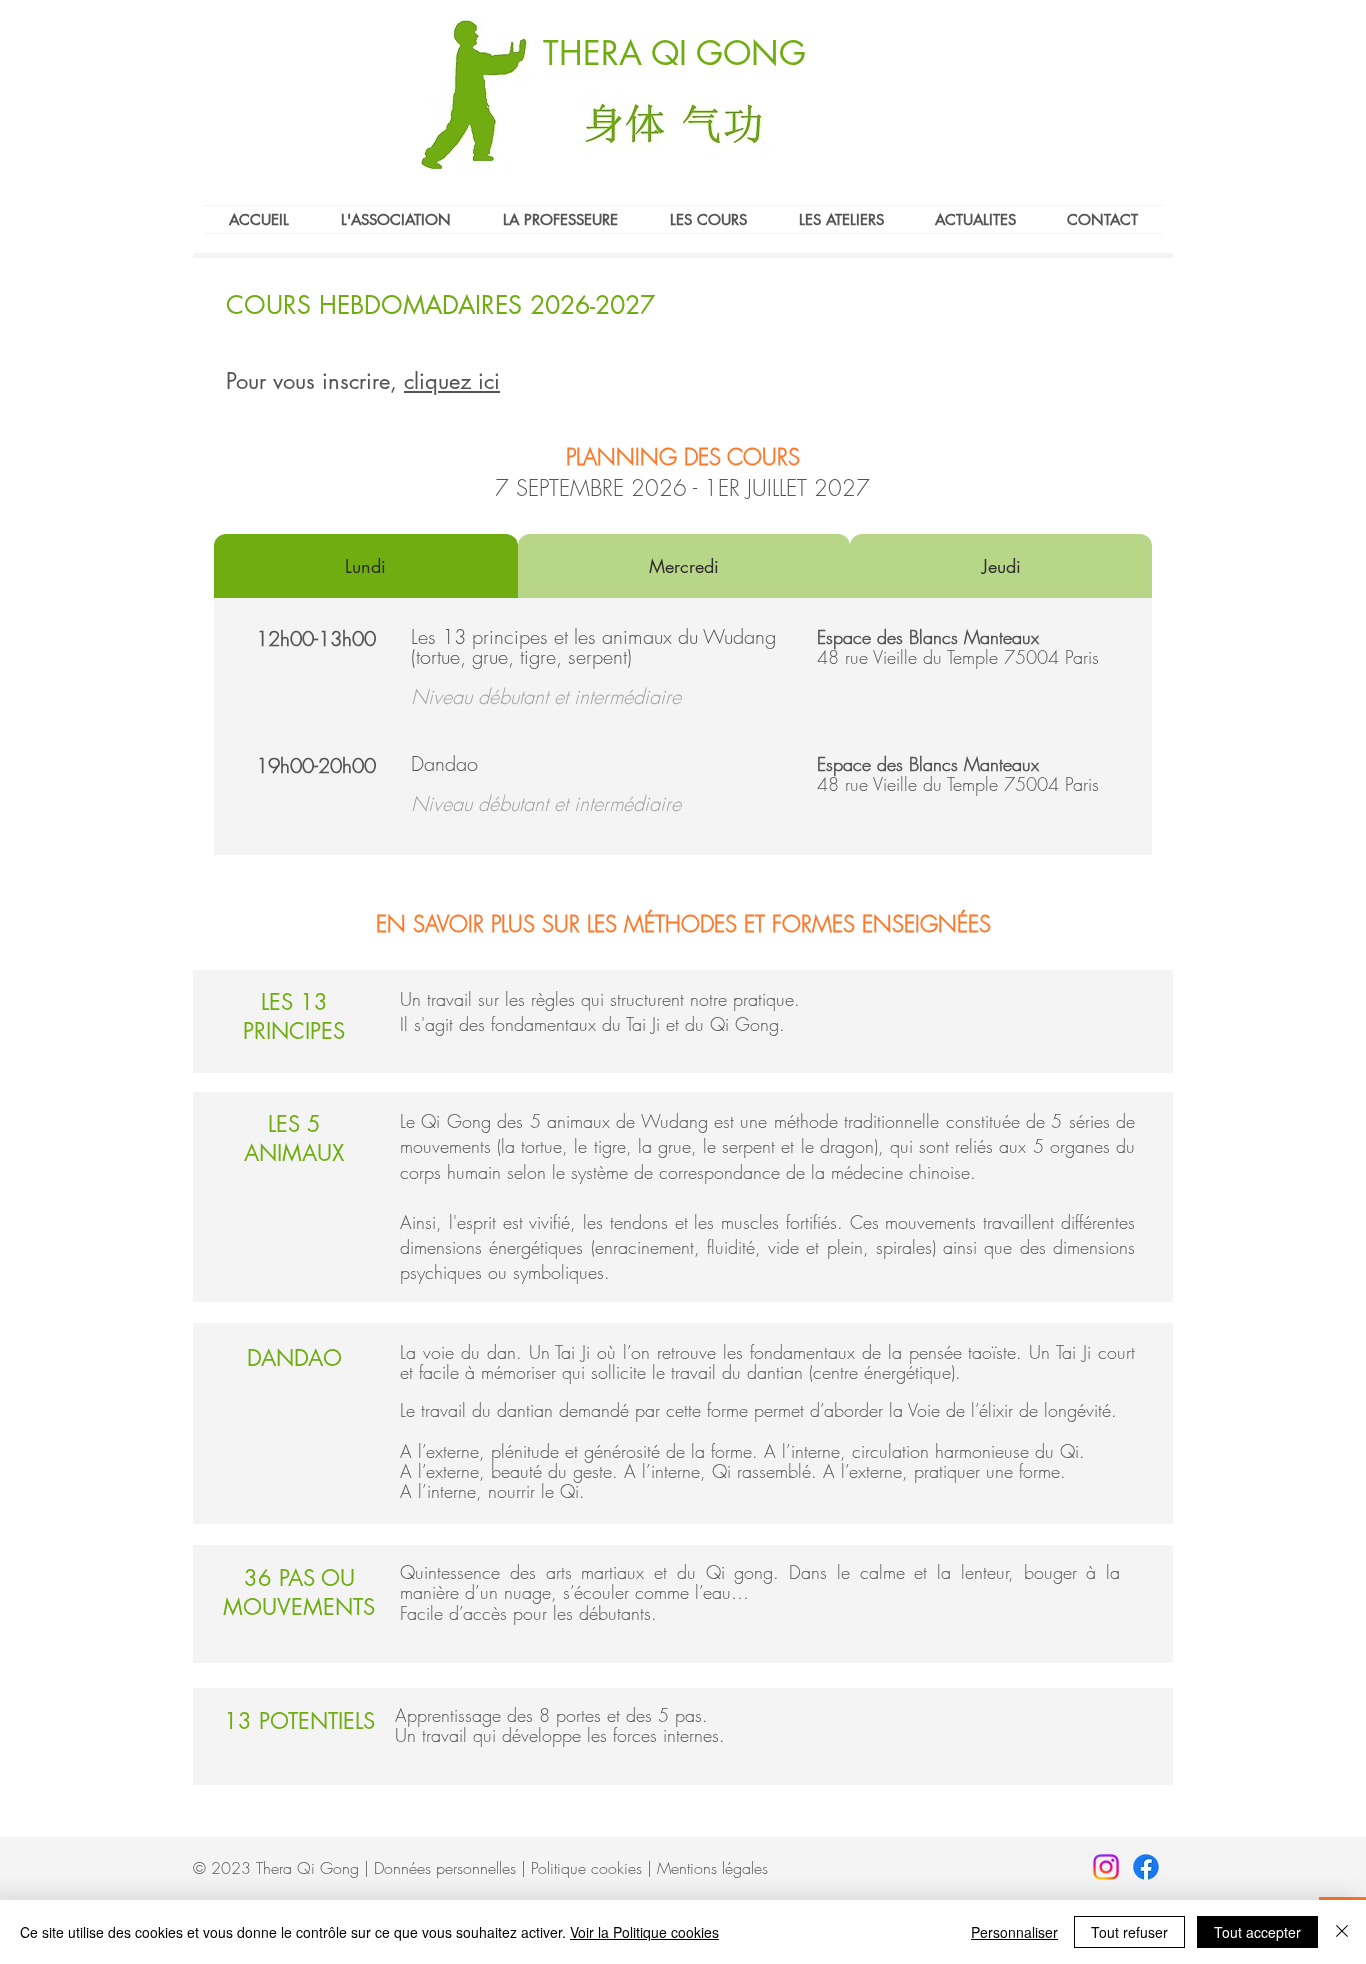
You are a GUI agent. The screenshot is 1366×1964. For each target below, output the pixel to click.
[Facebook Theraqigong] (1146, 1867)
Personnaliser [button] (1014, 1932)
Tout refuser (1129, 1932)
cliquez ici (452, 381)
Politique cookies (586, 1868)
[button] (708, 219)
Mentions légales (712, 1868)
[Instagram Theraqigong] (1106, 1867)
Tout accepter (1257, 1932)
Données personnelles (445, 1868)
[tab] (366, 566)
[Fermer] (1342, 1932)
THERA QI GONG (674, 53)
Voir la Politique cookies (644, 1932)
